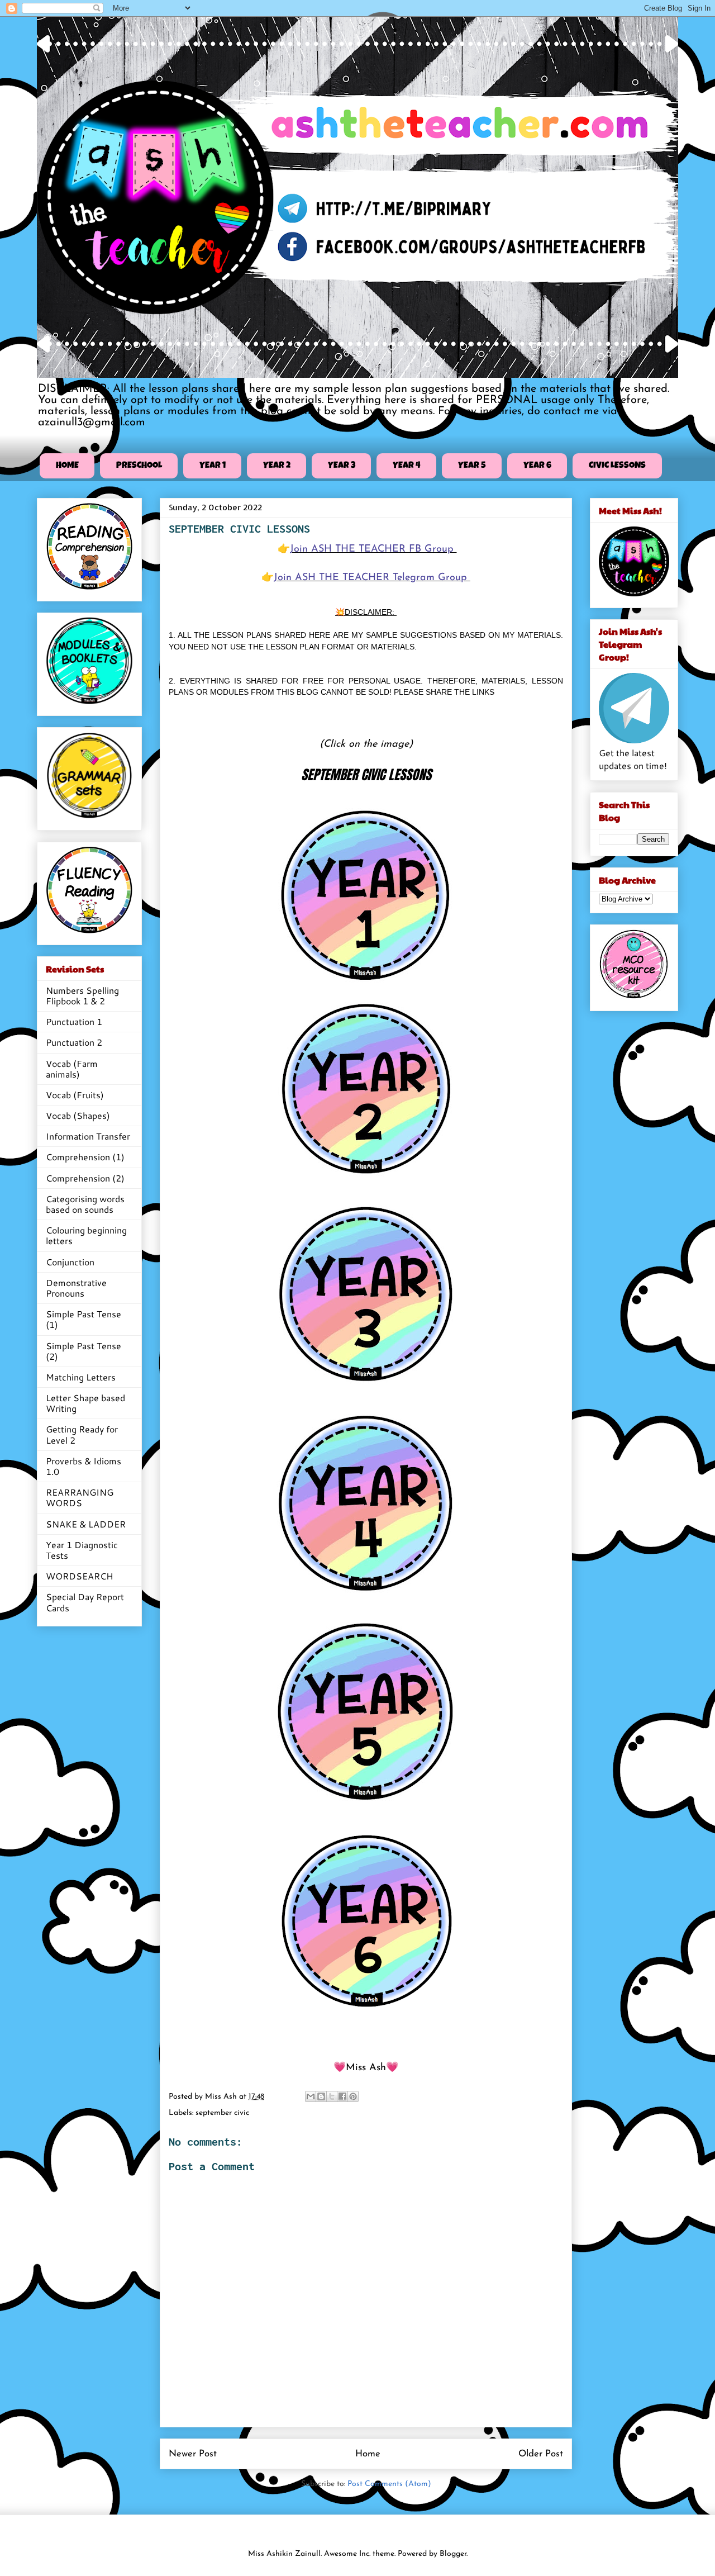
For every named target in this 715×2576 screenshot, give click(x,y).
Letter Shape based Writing (85, 1403)
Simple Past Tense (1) (84, 1319)
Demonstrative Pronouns (76, 1288)
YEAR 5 (472, 466)
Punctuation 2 (74, 1042)
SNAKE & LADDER (86, 1524)
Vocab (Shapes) (78, 1115)
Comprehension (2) (85, 1178)
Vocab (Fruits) (75, 1095)
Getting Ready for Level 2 (82, 1434)
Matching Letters (81, 1377)
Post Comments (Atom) (389, 2484)
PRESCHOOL (139, 466)
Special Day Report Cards (85, 1602)
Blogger (453, 2554)
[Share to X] (332, 2096)
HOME (67, 466)
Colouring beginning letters (86, 1235)
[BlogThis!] (321, 2096)
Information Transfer (88, 1136)
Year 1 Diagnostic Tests (82, 1550)
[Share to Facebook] (342, 2096)
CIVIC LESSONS (617, 466)
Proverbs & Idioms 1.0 (84, 1466)
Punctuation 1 (74, 1021)
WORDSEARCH (80, 1576)
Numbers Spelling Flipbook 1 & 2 (82, 995)
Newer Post (193, 2454)
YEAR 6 (537, 466)
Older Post (541, 2454)
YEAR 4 (407, 466)
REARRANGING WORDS (80, 1497)
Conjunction (70, 1262)
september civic (222, 2113)
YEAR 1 (213, 466)
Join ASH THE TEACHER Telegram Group (372, 578)
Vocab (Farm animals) (72, 1069)
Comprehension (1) (85, 1157)
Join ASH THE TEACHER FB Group (373, 549)
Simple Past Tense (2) (84, 1351)
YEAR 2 (277, 466)
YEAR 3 (342, 466)
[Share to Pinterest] (353, 2096)
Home (368, 2454)
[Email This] (311, 2096)
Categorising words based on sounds (85, 1204)
